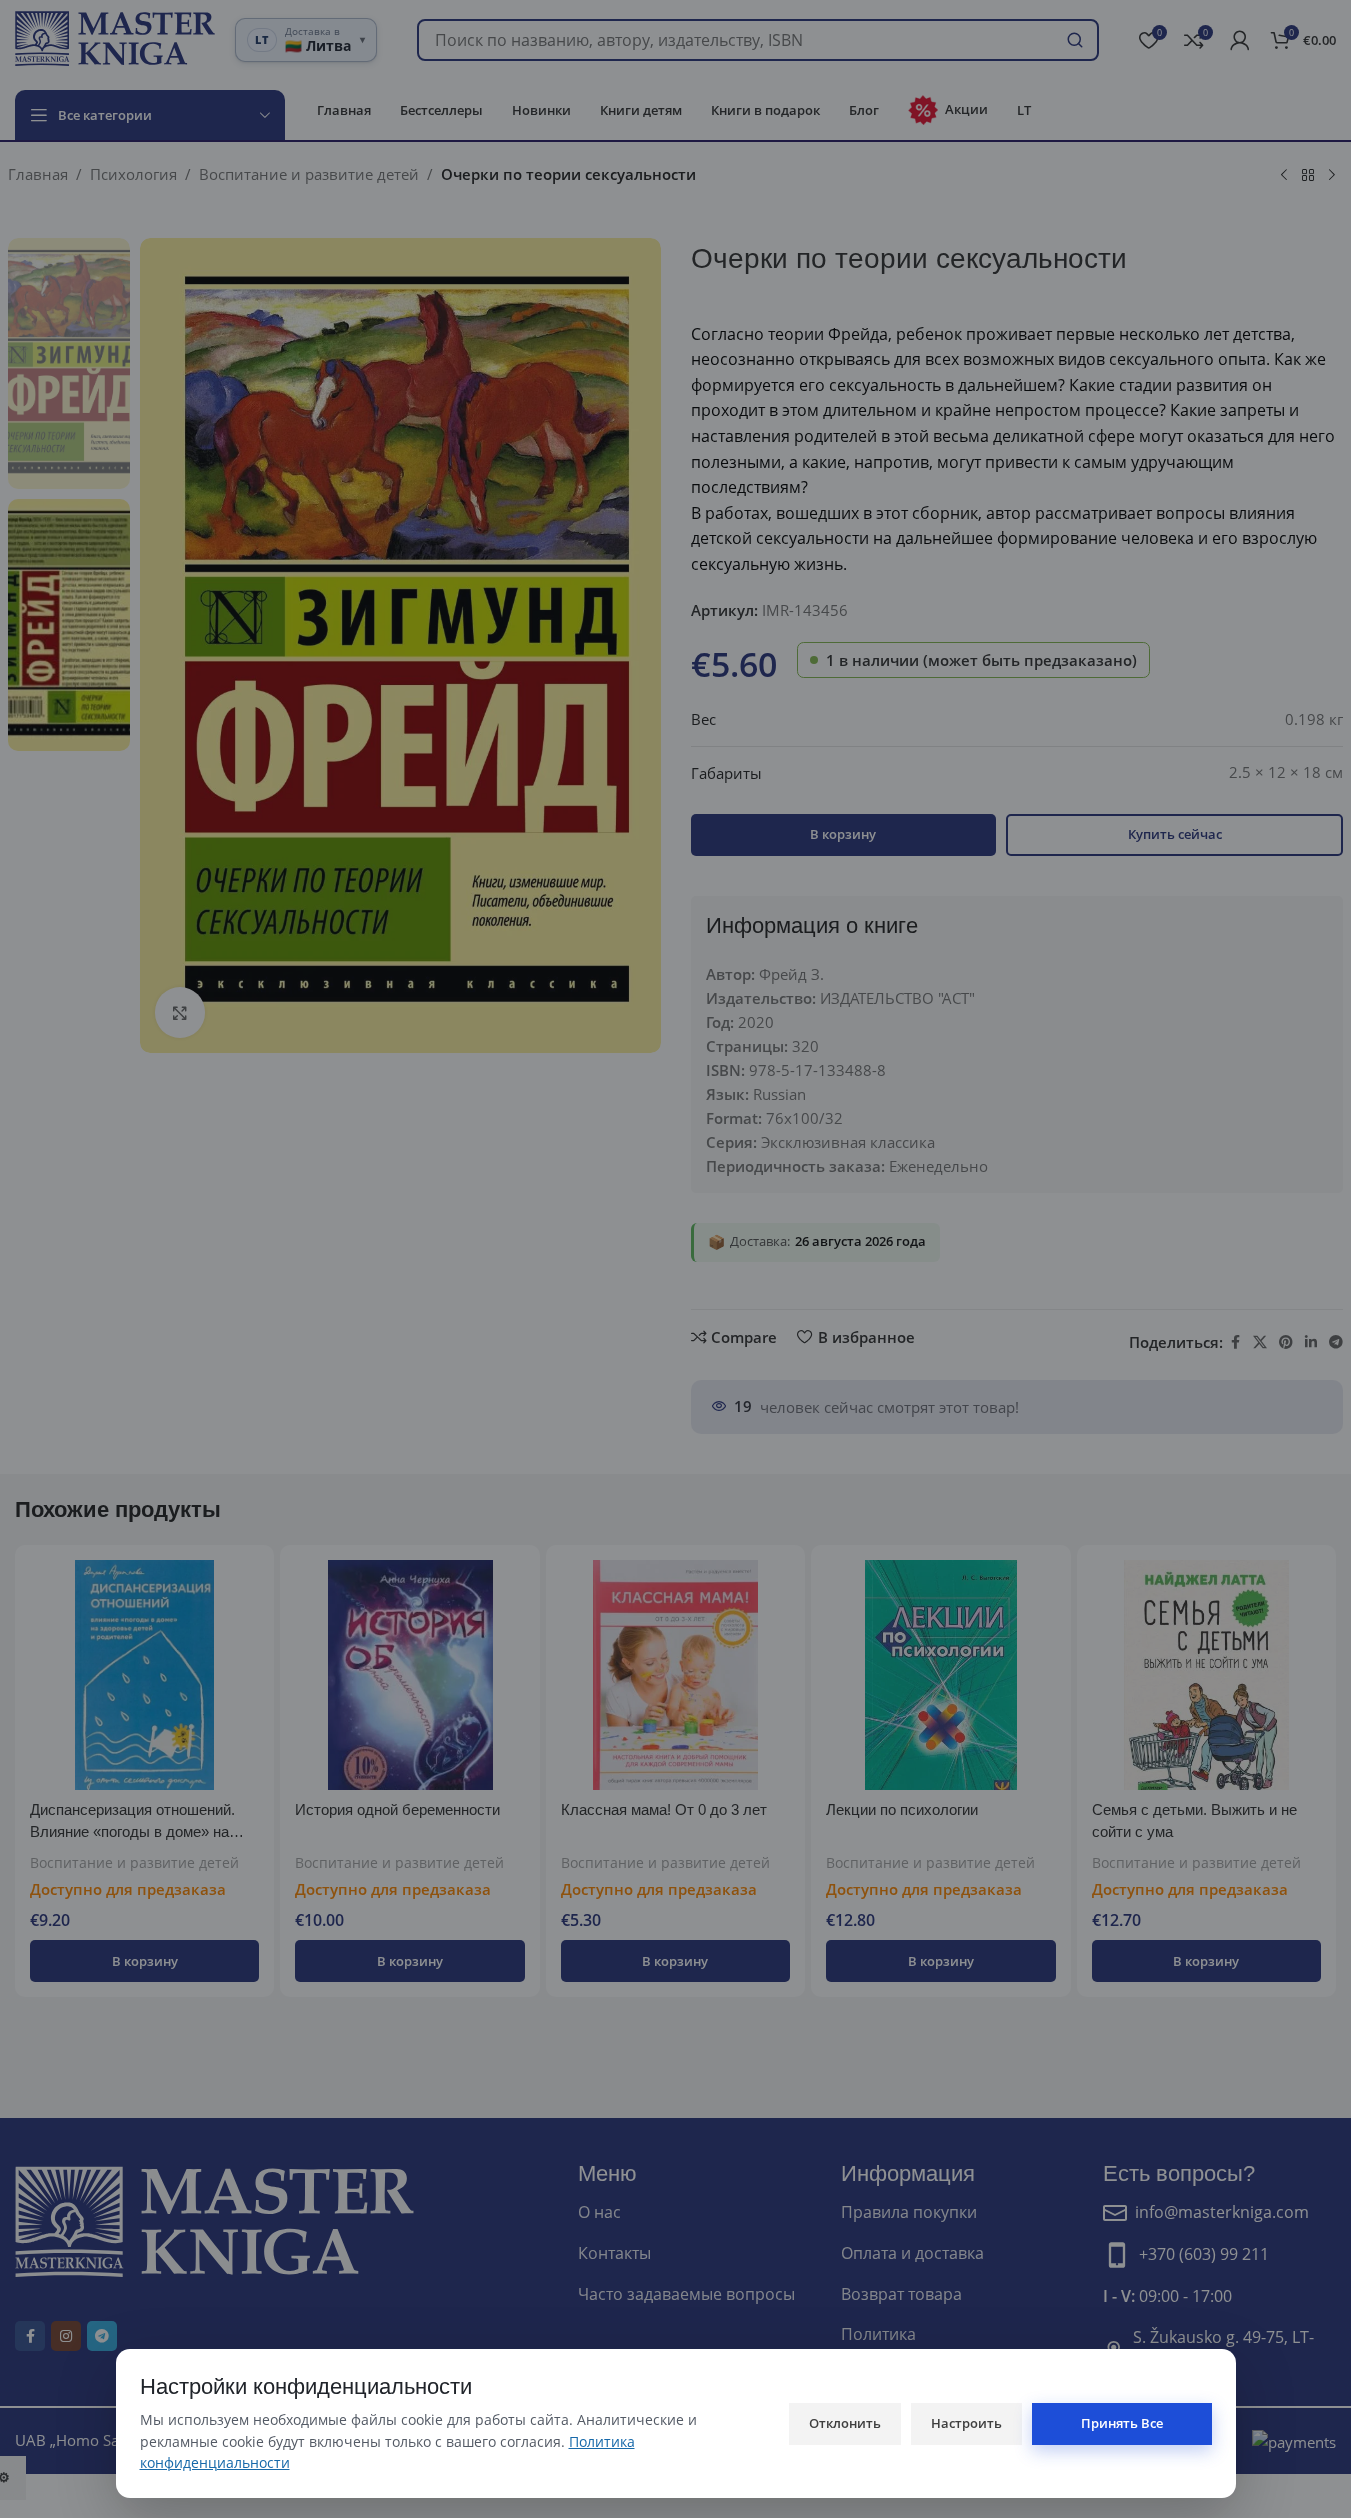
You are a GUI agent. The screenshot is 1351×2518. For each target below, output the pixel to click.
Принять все (1122, 2423)
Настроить (966, 2423)
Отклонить (845, 2423)
